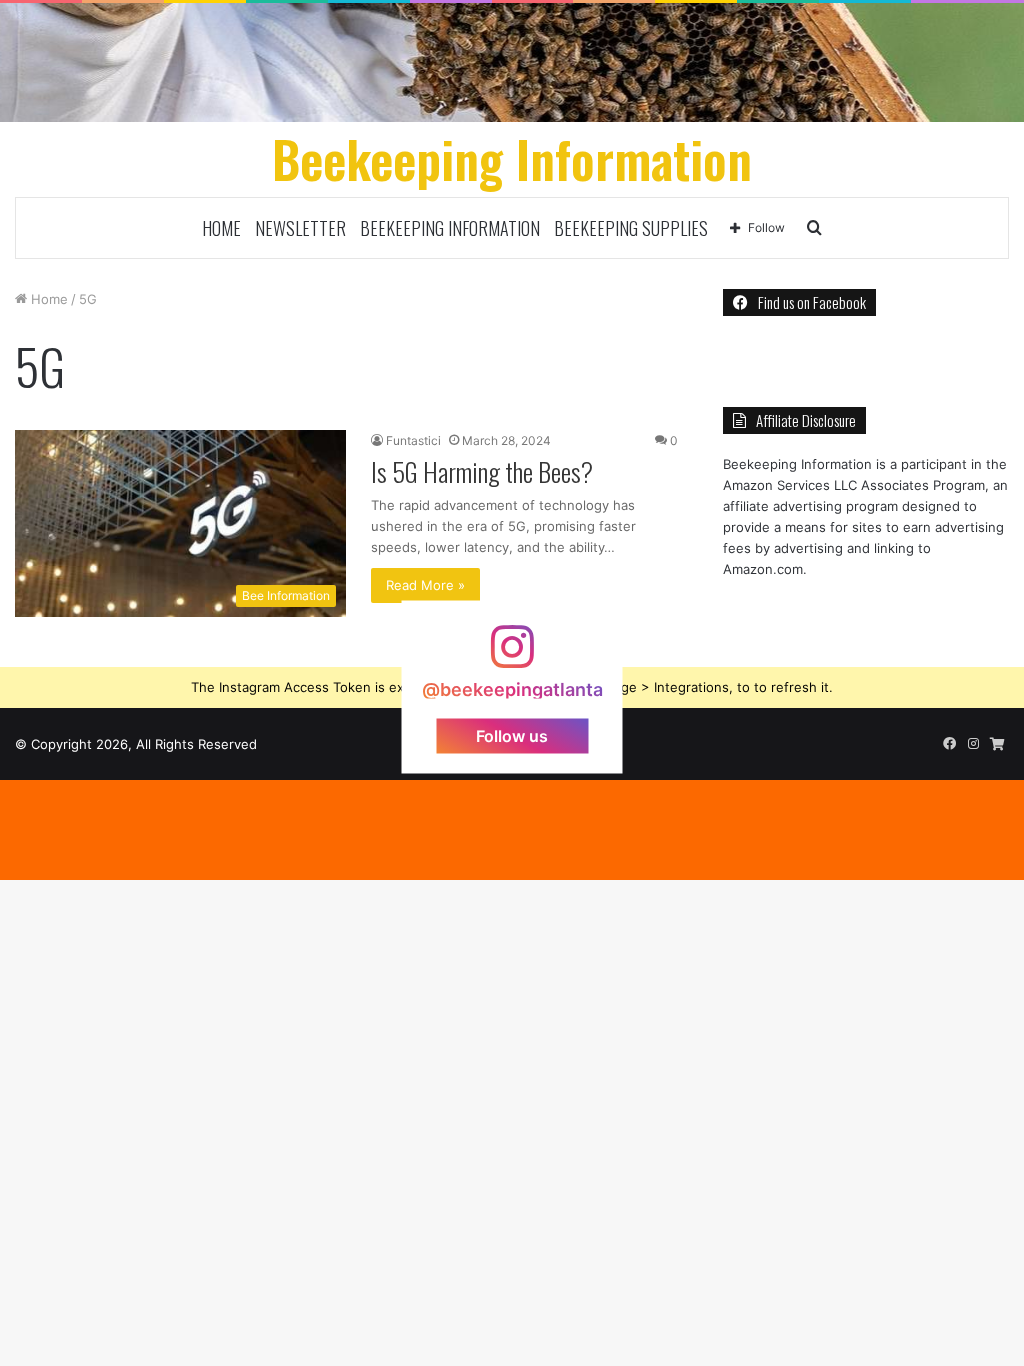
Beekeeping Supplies (631, 228)
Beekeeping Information (450, 228)
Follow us (512, 736)
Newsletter (300, 228)
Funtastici (413, 440)
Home (221, 228)
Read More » (425, 585)
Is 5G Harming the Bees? (482, 471)
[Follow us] (512, 656)
